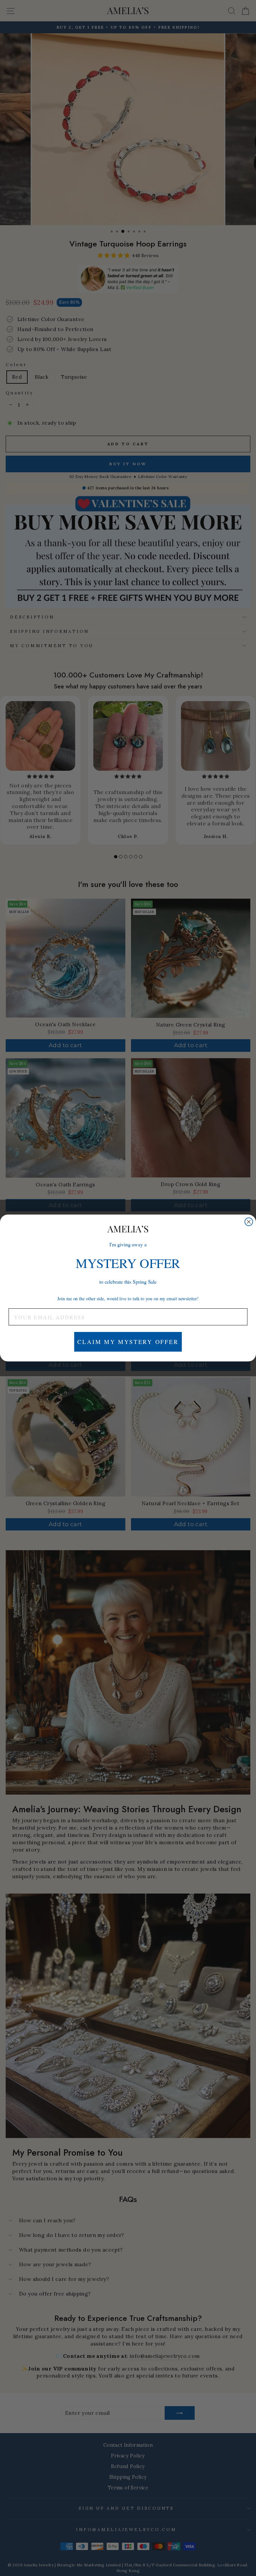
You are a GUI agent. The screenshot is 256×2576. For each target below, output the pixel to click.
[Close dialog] (249, 1222)
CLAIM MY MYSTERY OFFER (128, 1342)
